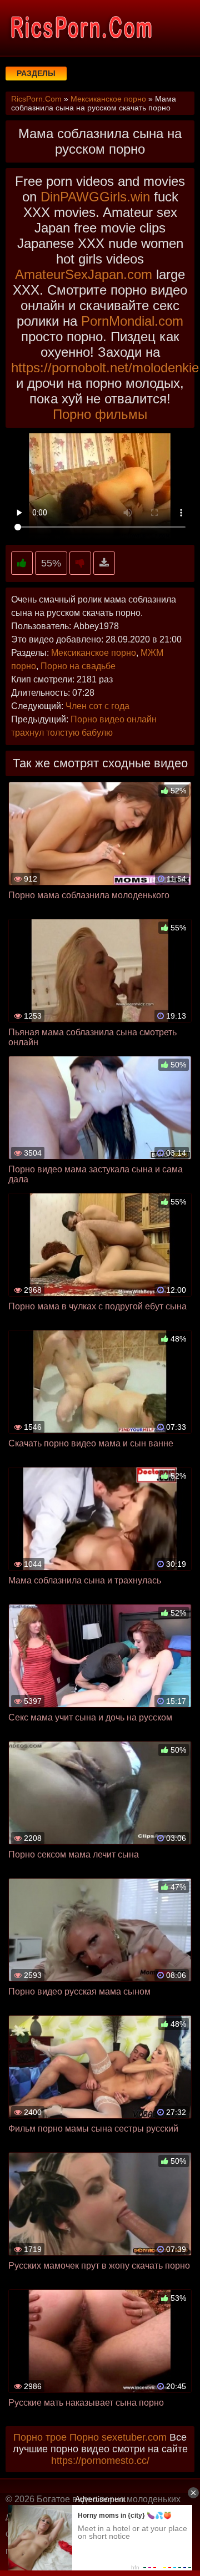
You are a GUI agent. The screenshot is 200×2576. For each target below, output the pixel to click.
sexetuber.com (134, 2437)
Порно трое (40, 2437)
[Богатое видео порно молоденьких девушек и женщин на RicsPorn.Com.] (81, 28)
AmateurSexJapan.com (84, 274)
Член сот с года (97, 706)
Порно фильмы (100, 414)
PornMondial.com (132, 321)
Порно (84, 2437)
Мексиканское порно (94, 653)
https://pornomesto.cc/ (100, 2461)
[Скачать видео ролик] (104, 563)
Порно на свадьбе (78, 666)
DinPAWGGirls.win (95, 197)
